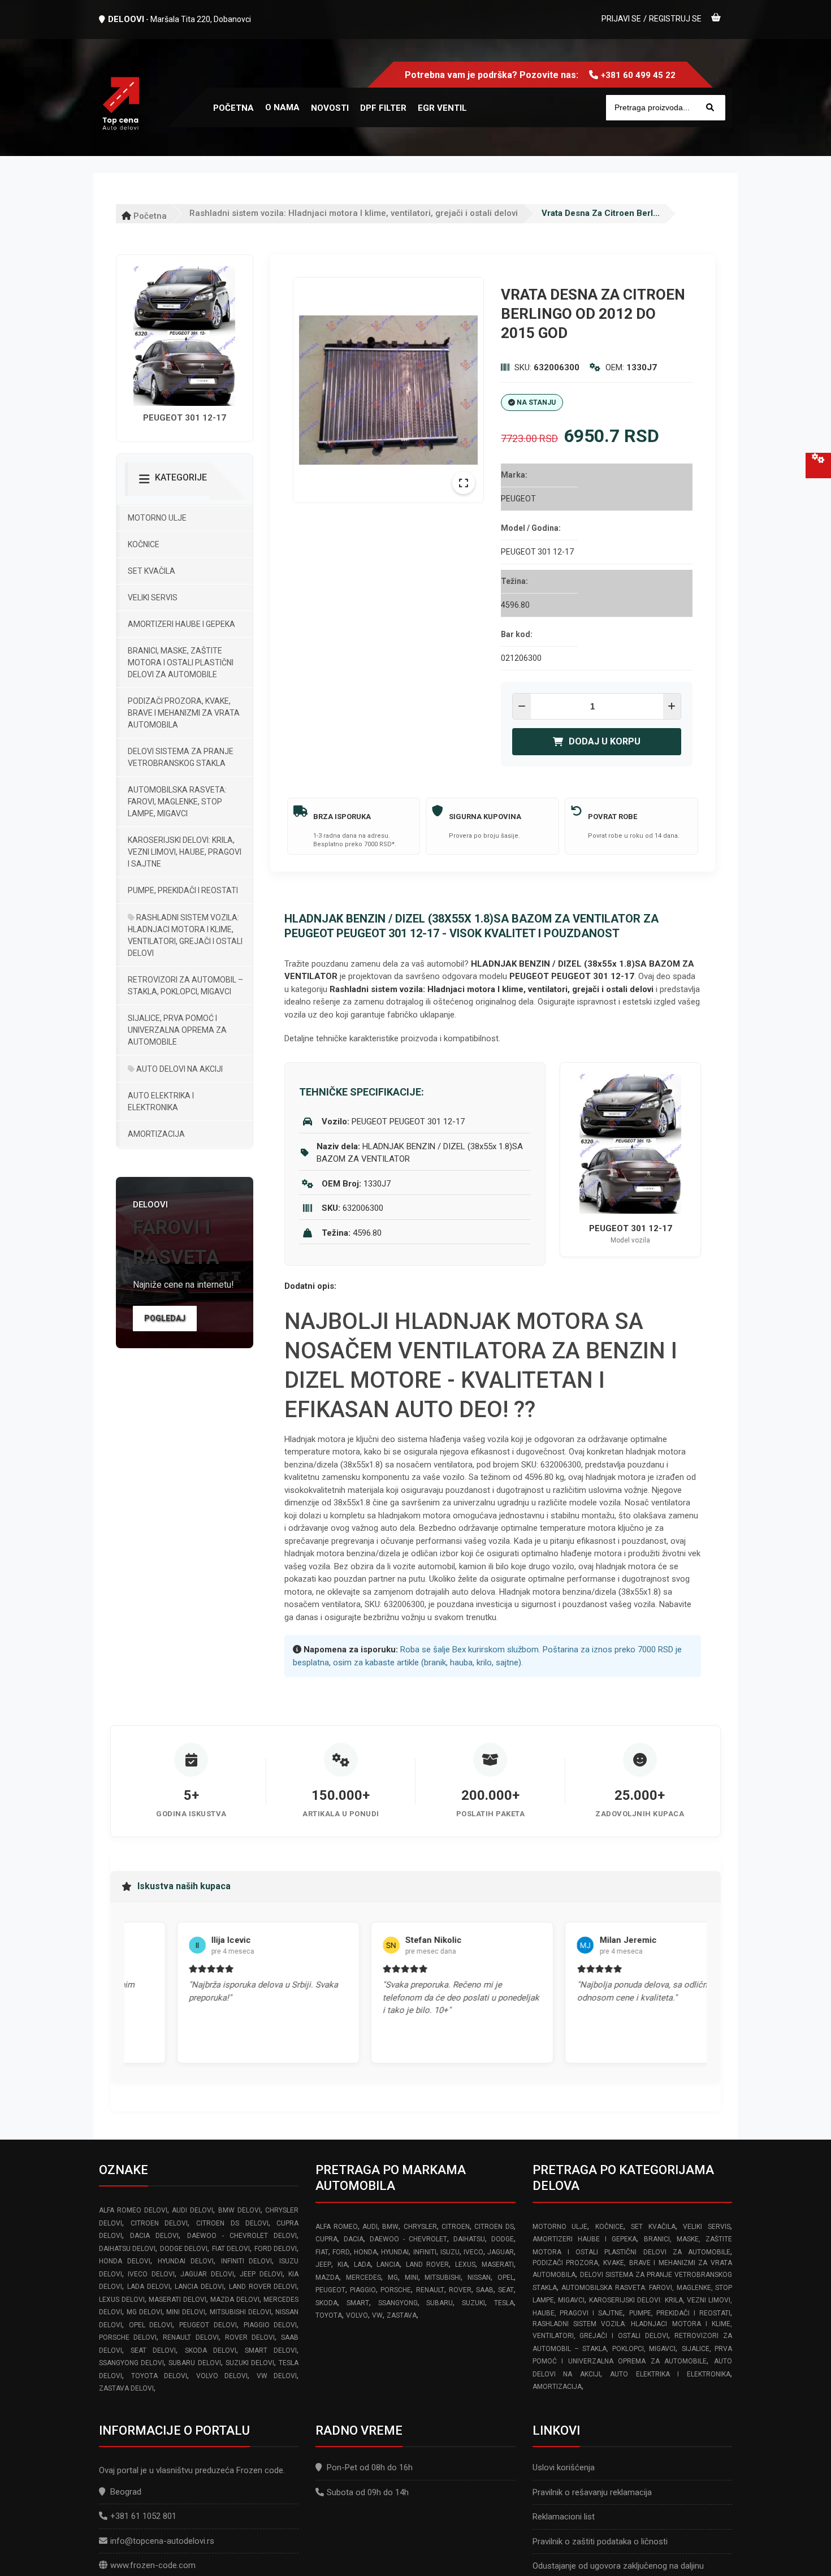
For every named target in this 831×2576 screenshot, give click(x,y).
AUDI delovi (192, 2210)
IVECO (473, 2252)
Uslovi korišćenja (564, 2467)
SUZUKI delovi (250, 2363)
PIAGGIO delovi (270, 2325)
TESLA (504, 2303)
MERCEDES (363, 2278)
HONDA (365, 2252)
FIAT (322, 2252)
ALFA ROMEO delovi (133, 2210)
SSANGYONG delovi (131, 2363)
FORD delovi (276, 2249)
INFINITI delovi (247, 2261)
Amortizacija (156, 1134)
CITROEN (456, 2227)
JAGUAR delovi (207, 2274)
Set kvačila (152, 571)
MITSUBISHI (443, 2278)
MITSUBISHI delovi (241, 2312)
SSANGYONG (398, 2303)
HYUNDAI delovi (186, 2261)
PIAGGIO (363, 2290)
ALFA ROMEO (336, 2227)
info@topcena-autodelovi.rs (162, 2541)
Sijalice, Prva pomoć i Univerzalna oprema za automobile (177, 1030)
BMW (390, 2227)
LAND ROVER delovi (263, 2287)
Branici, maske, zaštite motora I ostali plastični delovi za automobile (181, 663)
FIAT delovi (231, 2249)
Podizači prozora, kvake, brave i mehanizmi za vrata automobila (184, 713)
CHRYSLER (420, 2227)
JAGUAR (501, 2252)
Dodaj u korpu (605, 741)
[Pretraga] (710, 108)
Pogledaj (165, 1318)
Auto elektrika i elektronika (161, 1101)
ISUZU (450, 2252)
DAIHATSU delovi (127, 2249)
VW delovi (277, 2376)
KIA (343, 2265)
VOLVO (357, 2315)
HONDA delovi (125, 2261)
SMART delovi (271, 2350)
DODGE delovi (184, 2249)
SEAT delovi (153, 2350)
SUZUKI (473, 2303)
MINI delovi (186, 2312)
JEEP (323, 2265)
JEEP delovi (261, 2274)
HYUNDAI (395, 2252)
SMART (358, 2303)
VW (377, 2315)
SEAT (506, 2290)
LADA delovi (149, 2287)
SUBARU (440, 2303)
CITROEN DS (494, 2227)
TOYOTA (329, 2315)
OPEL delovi (151, 2325)
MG (393, 2278)
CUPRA (326, 2239)
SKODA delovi (211, 2350)
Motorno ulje (157, 518)
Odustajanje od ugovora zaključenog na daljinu (618, 2566)
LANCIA (388, 2265)
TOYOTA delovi (159, 2376)
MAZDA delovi (235, 2300)
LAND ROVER (428, 2265)
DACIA (354, 2239)
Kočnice (144, 544)
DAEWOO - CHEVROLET (408, 2239)
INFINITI (425, 2252)
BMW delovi (239, 2210)
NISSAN (479, 2278)
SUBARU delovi (194, 2363)
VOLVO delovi (222, 2376)
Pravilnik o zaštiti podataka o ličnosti (600, 2542)
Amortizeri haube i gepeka (181, 624)
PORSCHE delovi (128, 2337)
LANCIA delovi (199, 2287)
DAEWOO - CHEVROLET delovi (242, 2236)
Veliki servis (153, 598)
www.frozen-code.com (153, 2565)
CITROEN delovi (159, 2223)
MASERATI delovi (178, 2300)
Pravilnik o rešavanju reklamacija (592, 2492)
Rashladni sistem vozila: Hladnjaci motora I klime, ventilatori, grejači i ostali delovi (354, 213)
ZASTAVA (402, 2315)
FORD (341, 2252)
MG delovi (144, 2312)
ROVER (460, 2290)
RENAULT (430, 2290)
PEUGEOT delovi (208, 2325)
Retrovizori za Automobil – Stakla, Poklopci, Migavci (185, 986)
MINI (412, 2278)
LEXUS (465, 2265)
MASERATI (498, 2265)
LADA (362, 2265)
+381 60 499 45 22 (638, 75)
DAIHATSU (469, 2239)
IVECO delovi (151, 2274)
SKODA (326, 2303)
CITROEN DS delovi (232, 2223)
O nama (282, 107)
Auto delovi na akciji (179, 1069)
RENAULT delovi (191, 2337)
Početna (149, 216)
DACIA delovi (154, 2236)
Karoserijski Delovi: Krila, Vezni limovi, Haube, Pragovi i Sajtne (185, 852)
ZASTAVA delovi (126, 2388)
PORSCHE (396, 2290)
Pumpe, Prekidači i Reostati (183, 890)
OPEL (506, 2278)
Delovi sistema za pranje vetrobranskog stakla (181, 757)
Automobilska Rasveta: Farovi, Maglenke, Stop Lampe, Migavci (177, 802)
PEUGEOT (330, 2290)
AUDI (370, 2227)
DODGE (503, 2239)
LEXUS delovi (122, 2300)
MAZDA (327, 2278)
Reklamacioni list (564, 2517)
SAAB (485, 2290)
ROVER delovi (250, 2337)
